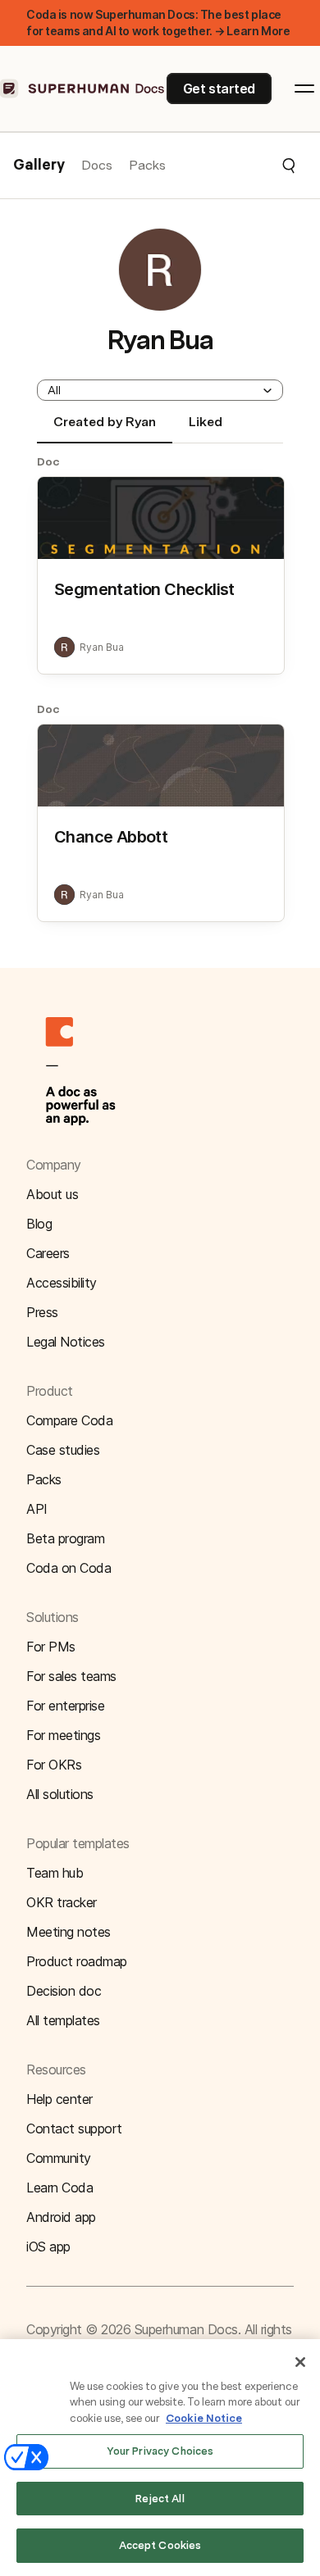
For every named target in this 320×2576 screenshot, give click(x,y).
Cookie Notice (204, 2418)
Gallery (39, 166)
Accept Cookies (160, 2545)
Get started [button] (219, 89)
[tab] (105, 429)
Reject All (160, 2499)
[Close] (300, 2362)
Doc (48, 461)
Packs (147, 165)
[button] (231, 166)
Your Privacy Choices (160, 2451)
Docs (97, 165)
